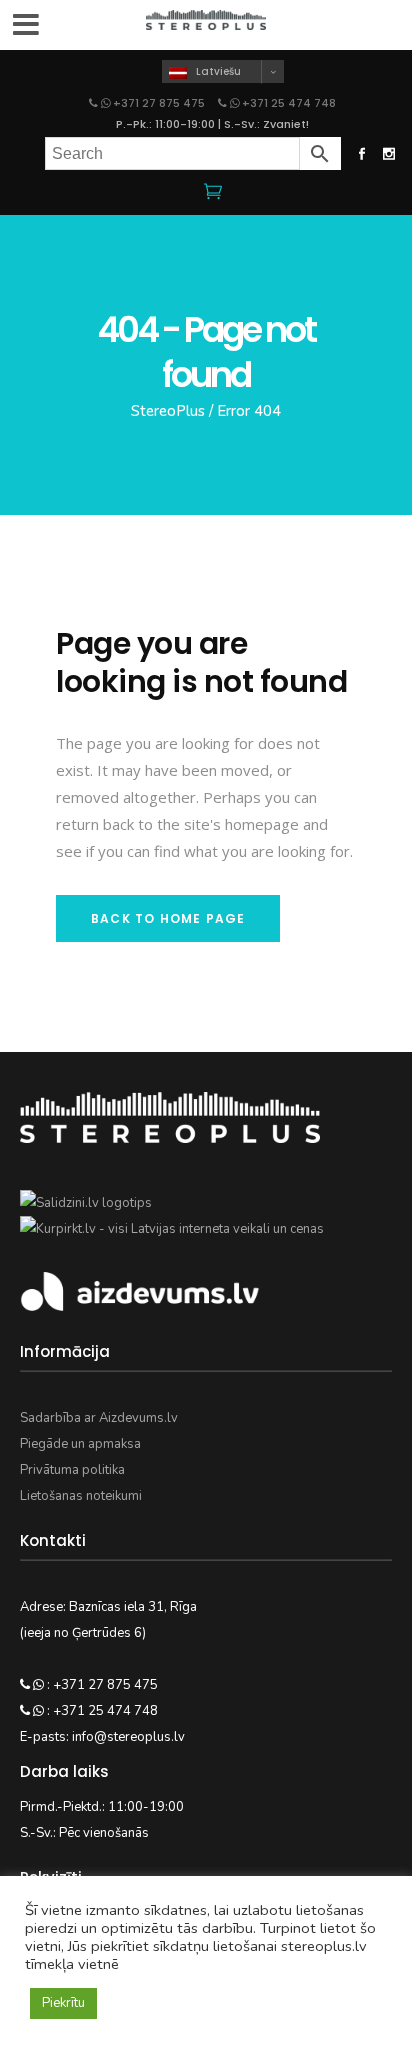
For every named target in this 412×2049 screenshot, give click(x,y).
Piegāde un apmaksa (80, 1444)
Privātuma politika (72, 1470)
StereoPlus (168, 411)
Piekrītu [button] (63, 2003)
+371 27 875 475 (159, 103)
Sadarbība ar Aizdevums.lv (99, 1418)
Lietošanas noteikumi (81, 1496)
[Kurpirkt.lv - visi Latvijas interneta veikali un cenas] (172, 1229)
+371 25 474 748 (287, 103)
